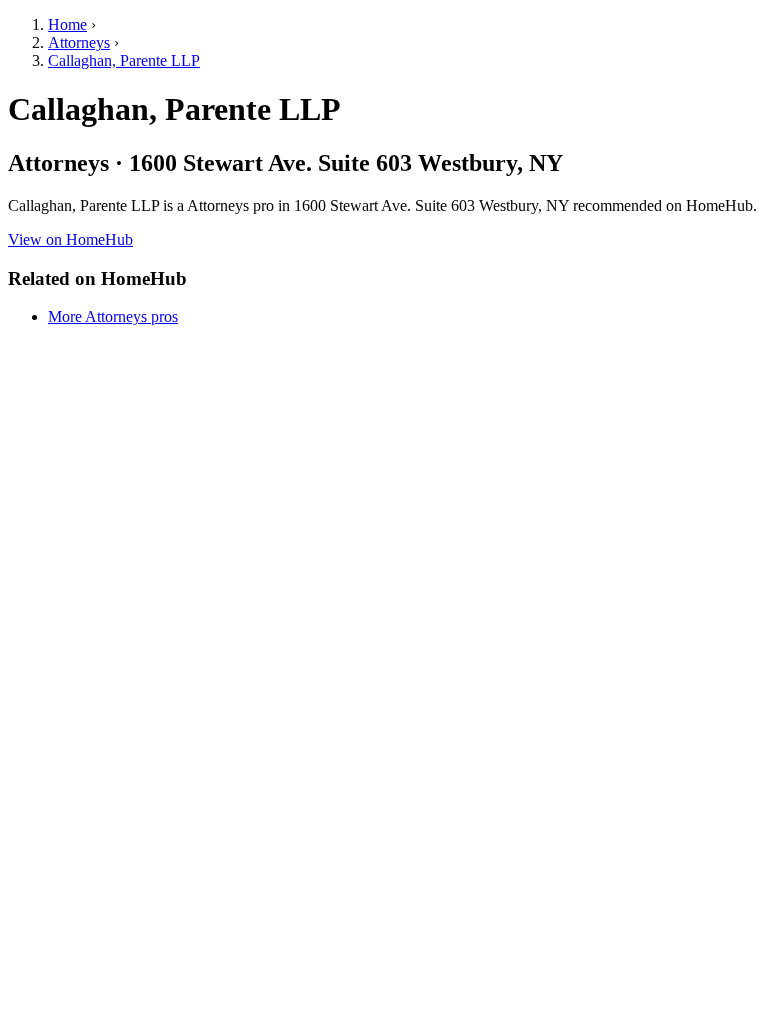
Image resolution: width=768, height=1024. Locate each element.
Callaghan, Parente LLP (124, 60)
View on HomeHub (70, 239)
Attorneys (79, 42)
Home (67, 24)
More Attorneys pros (113, 316)
